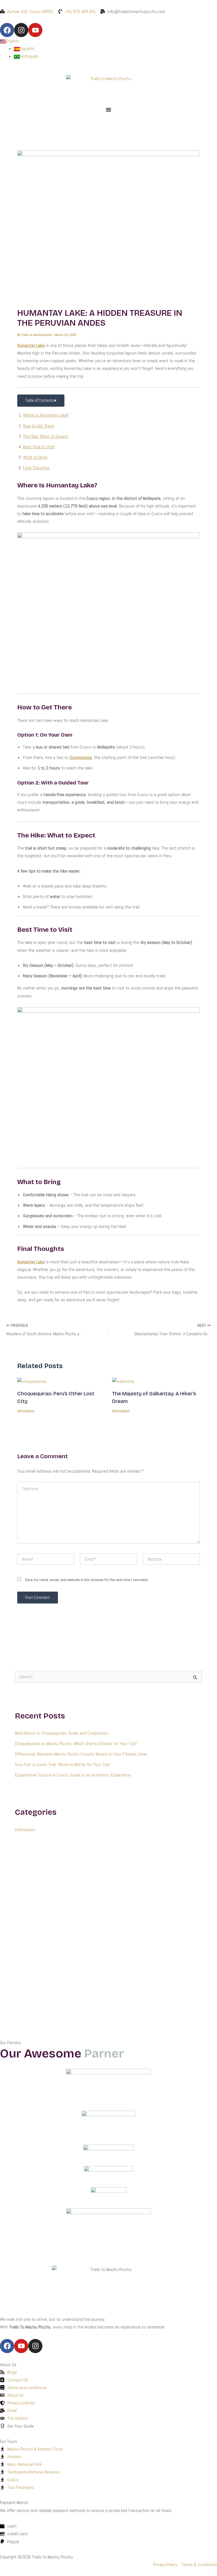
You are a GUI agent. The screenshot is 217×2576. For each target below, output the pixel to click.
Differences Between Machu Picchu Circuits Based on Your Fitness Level (81, 1754)
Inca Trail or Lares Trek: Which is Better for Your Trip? (63, 1764)
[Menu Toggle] (108, 110)
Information (26, 1411)
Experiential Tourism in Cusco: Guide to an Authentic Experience (73, 1775)
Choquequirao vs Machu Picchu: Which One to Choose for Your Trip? (76, 1744)
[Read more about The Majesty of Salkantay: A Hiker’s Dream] (123, 1381)
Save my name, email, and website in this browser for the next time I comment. (87, 1580)
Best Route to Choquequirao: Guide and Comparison (62, 1733)
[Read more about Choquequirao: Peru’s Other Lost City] (32, 1381)
